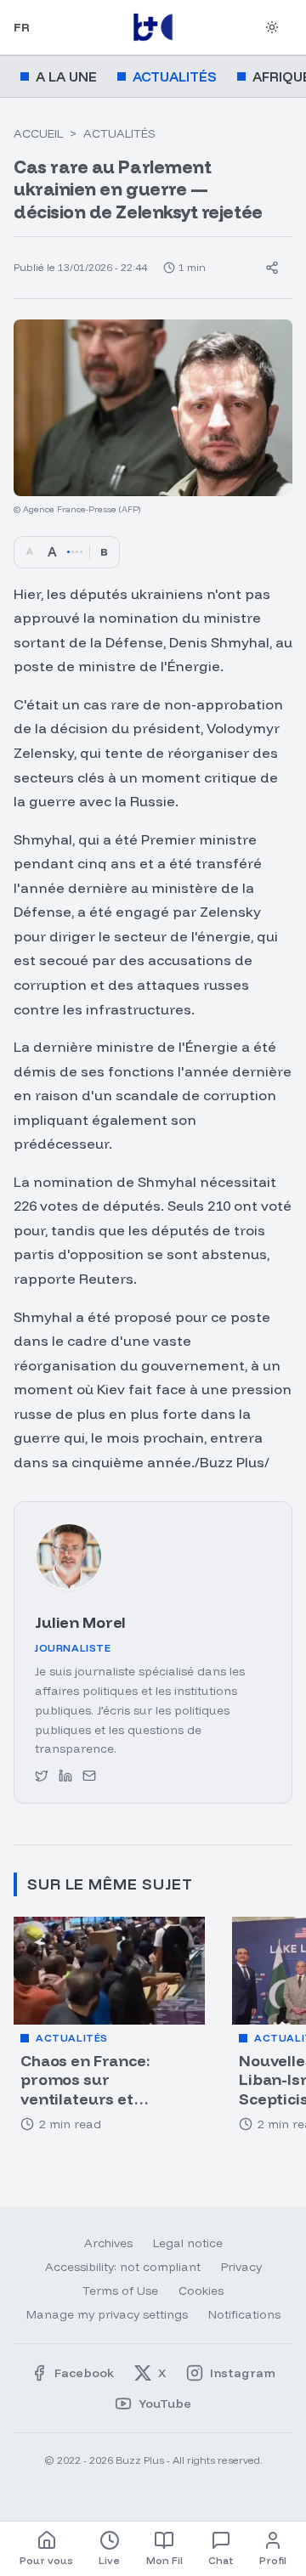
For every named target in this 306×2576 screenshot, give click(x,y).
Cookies (201, 2291)
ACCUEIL (38, 133)
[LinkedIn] (65, 1776)
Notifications (244, 2314)
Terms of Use (120, 2291)
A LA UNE (66, 76)
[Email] (89, 1776)
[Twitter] (42, 1776)
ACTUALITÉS (175, 76)
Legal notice (188, 2243)
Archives (108, 2243)
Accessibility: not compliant (123, 2267)
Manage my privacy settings (107, 2314)
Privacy (241, 2267)
